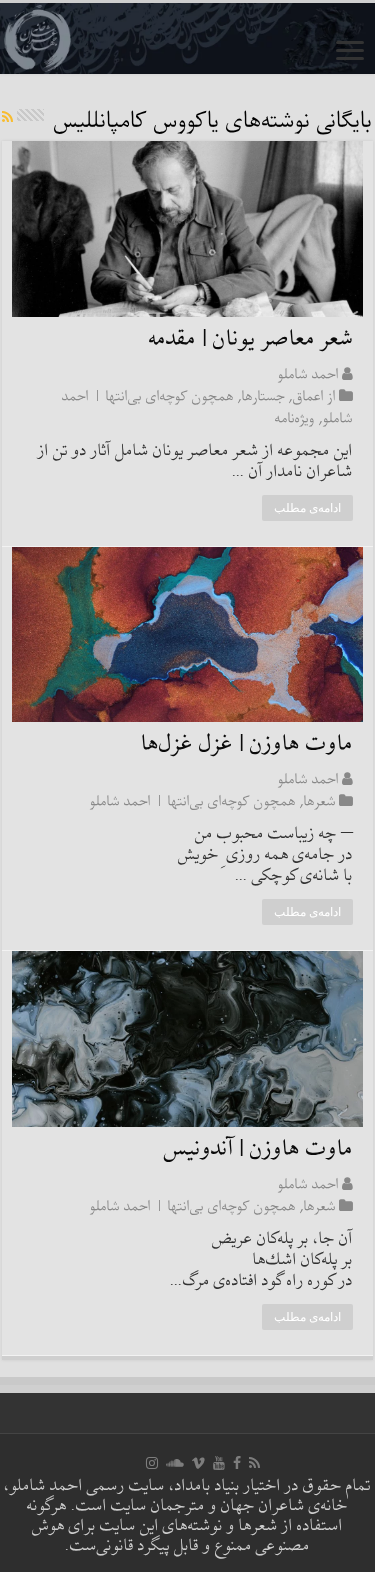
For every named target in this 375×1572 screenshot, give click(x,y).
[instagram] (152, 1463)
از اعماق (314, 396)
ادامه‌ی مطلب (307, 508)
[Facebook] (237, 1463)
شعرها (320, 801)
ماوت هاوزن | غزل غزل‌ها (247, 744)
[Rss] (254, 1463)
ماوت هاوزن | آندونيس (258, 1149)
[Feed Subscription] (7, 118)
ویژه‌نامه (295, 418)
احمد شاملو (308, 374)
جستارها (263, 396)
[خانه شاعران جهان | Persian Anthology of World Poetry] (187, 38)
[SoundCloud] (175, 1463)
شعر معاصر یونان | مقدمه (251, 339)
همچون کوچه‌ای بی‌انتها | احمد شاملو (193, 801)
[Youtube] (219, 1463)
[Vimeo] (198, 1463)
